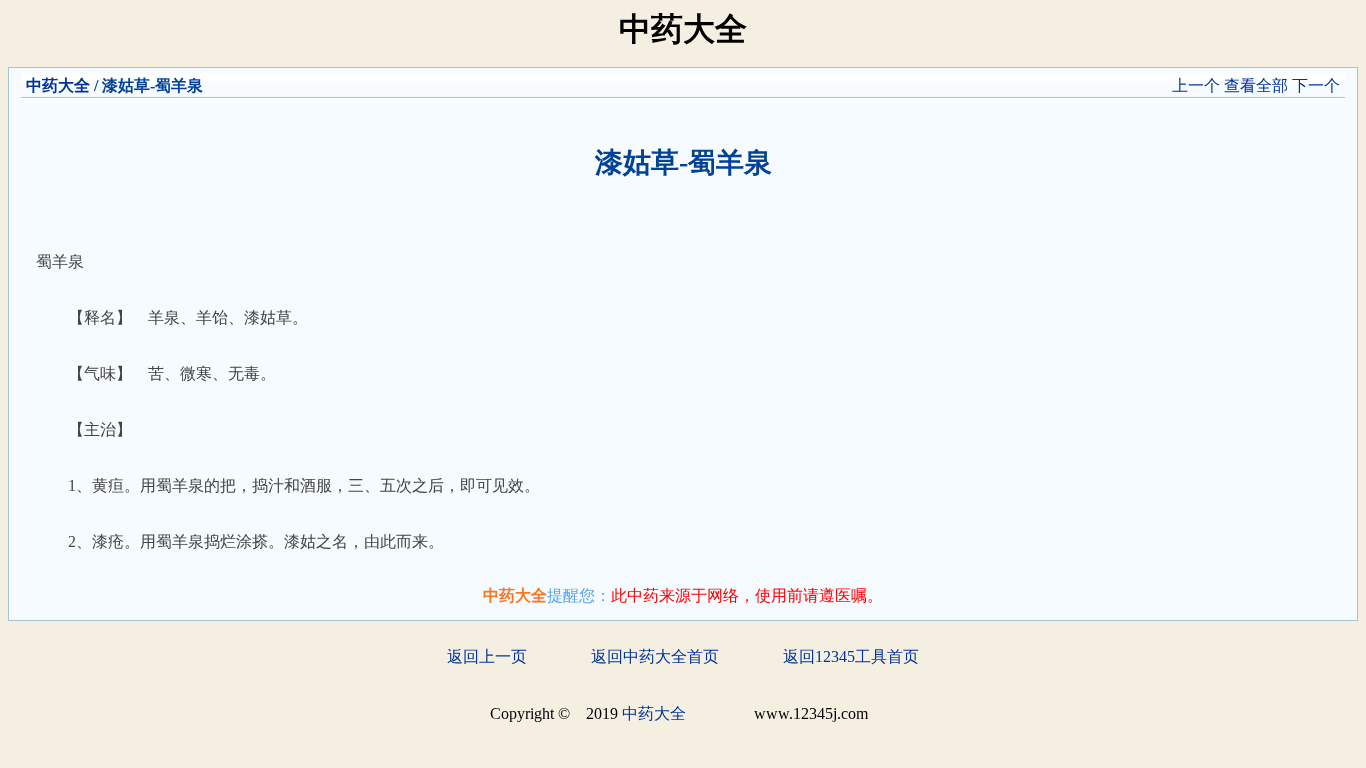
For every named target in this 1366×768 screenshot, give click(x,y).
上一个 (1196, 85)
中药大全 (58, 85)
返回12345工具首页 (851, 656)
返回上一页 (487, 656)
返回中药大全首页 (655, 656)
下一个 (1316, 85)
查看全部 (1256, 85)
